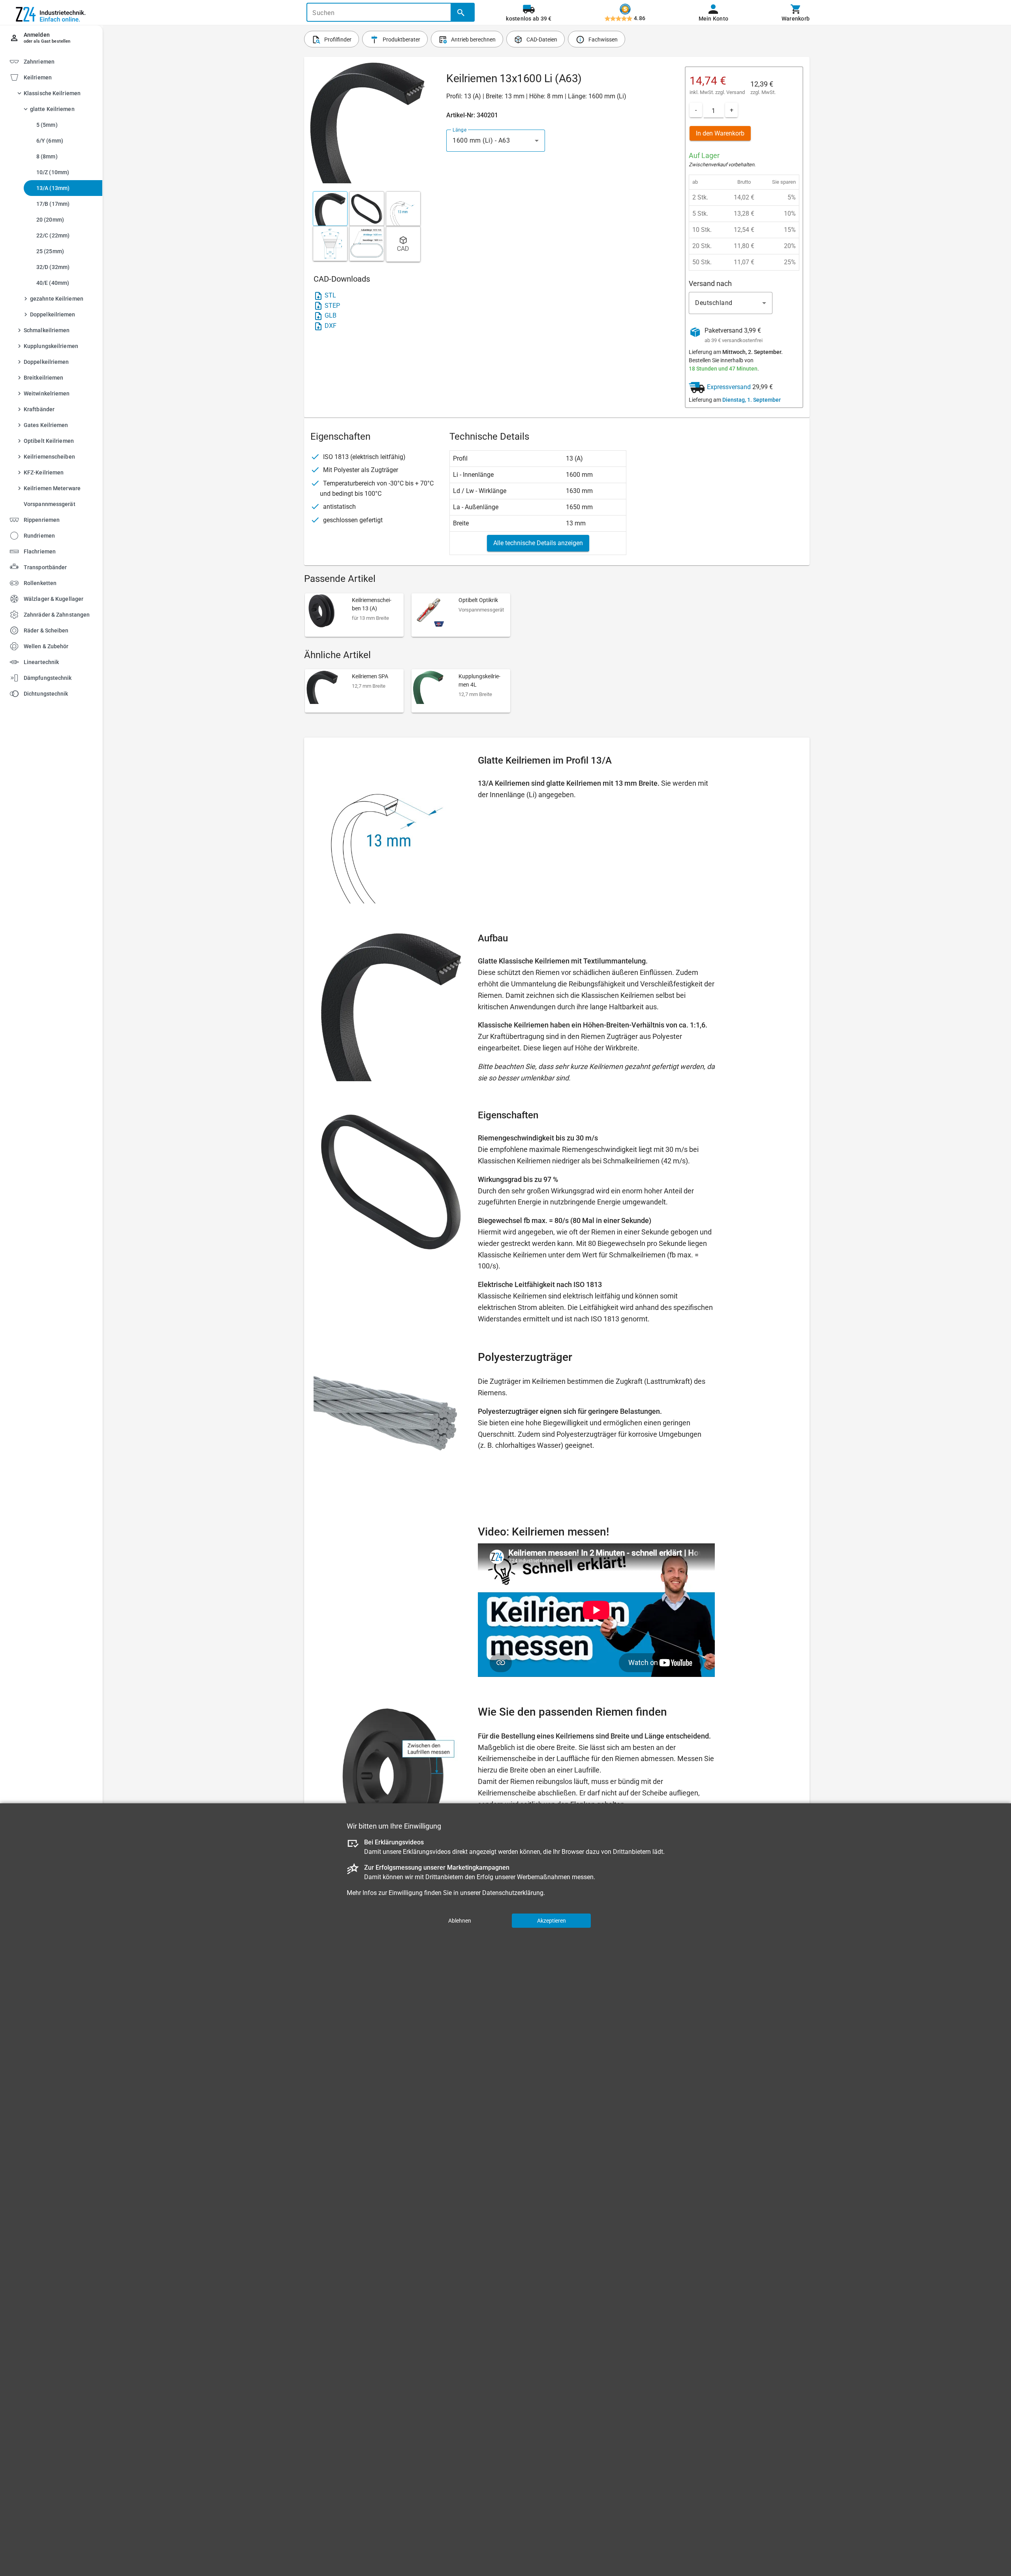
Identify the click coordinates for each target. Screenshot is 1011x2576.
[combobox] (496, 141)
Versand (736, 92)
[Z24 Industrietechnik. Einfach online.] (51, 13)
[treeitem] (58, 293)
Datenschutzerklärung (513, 1892)
